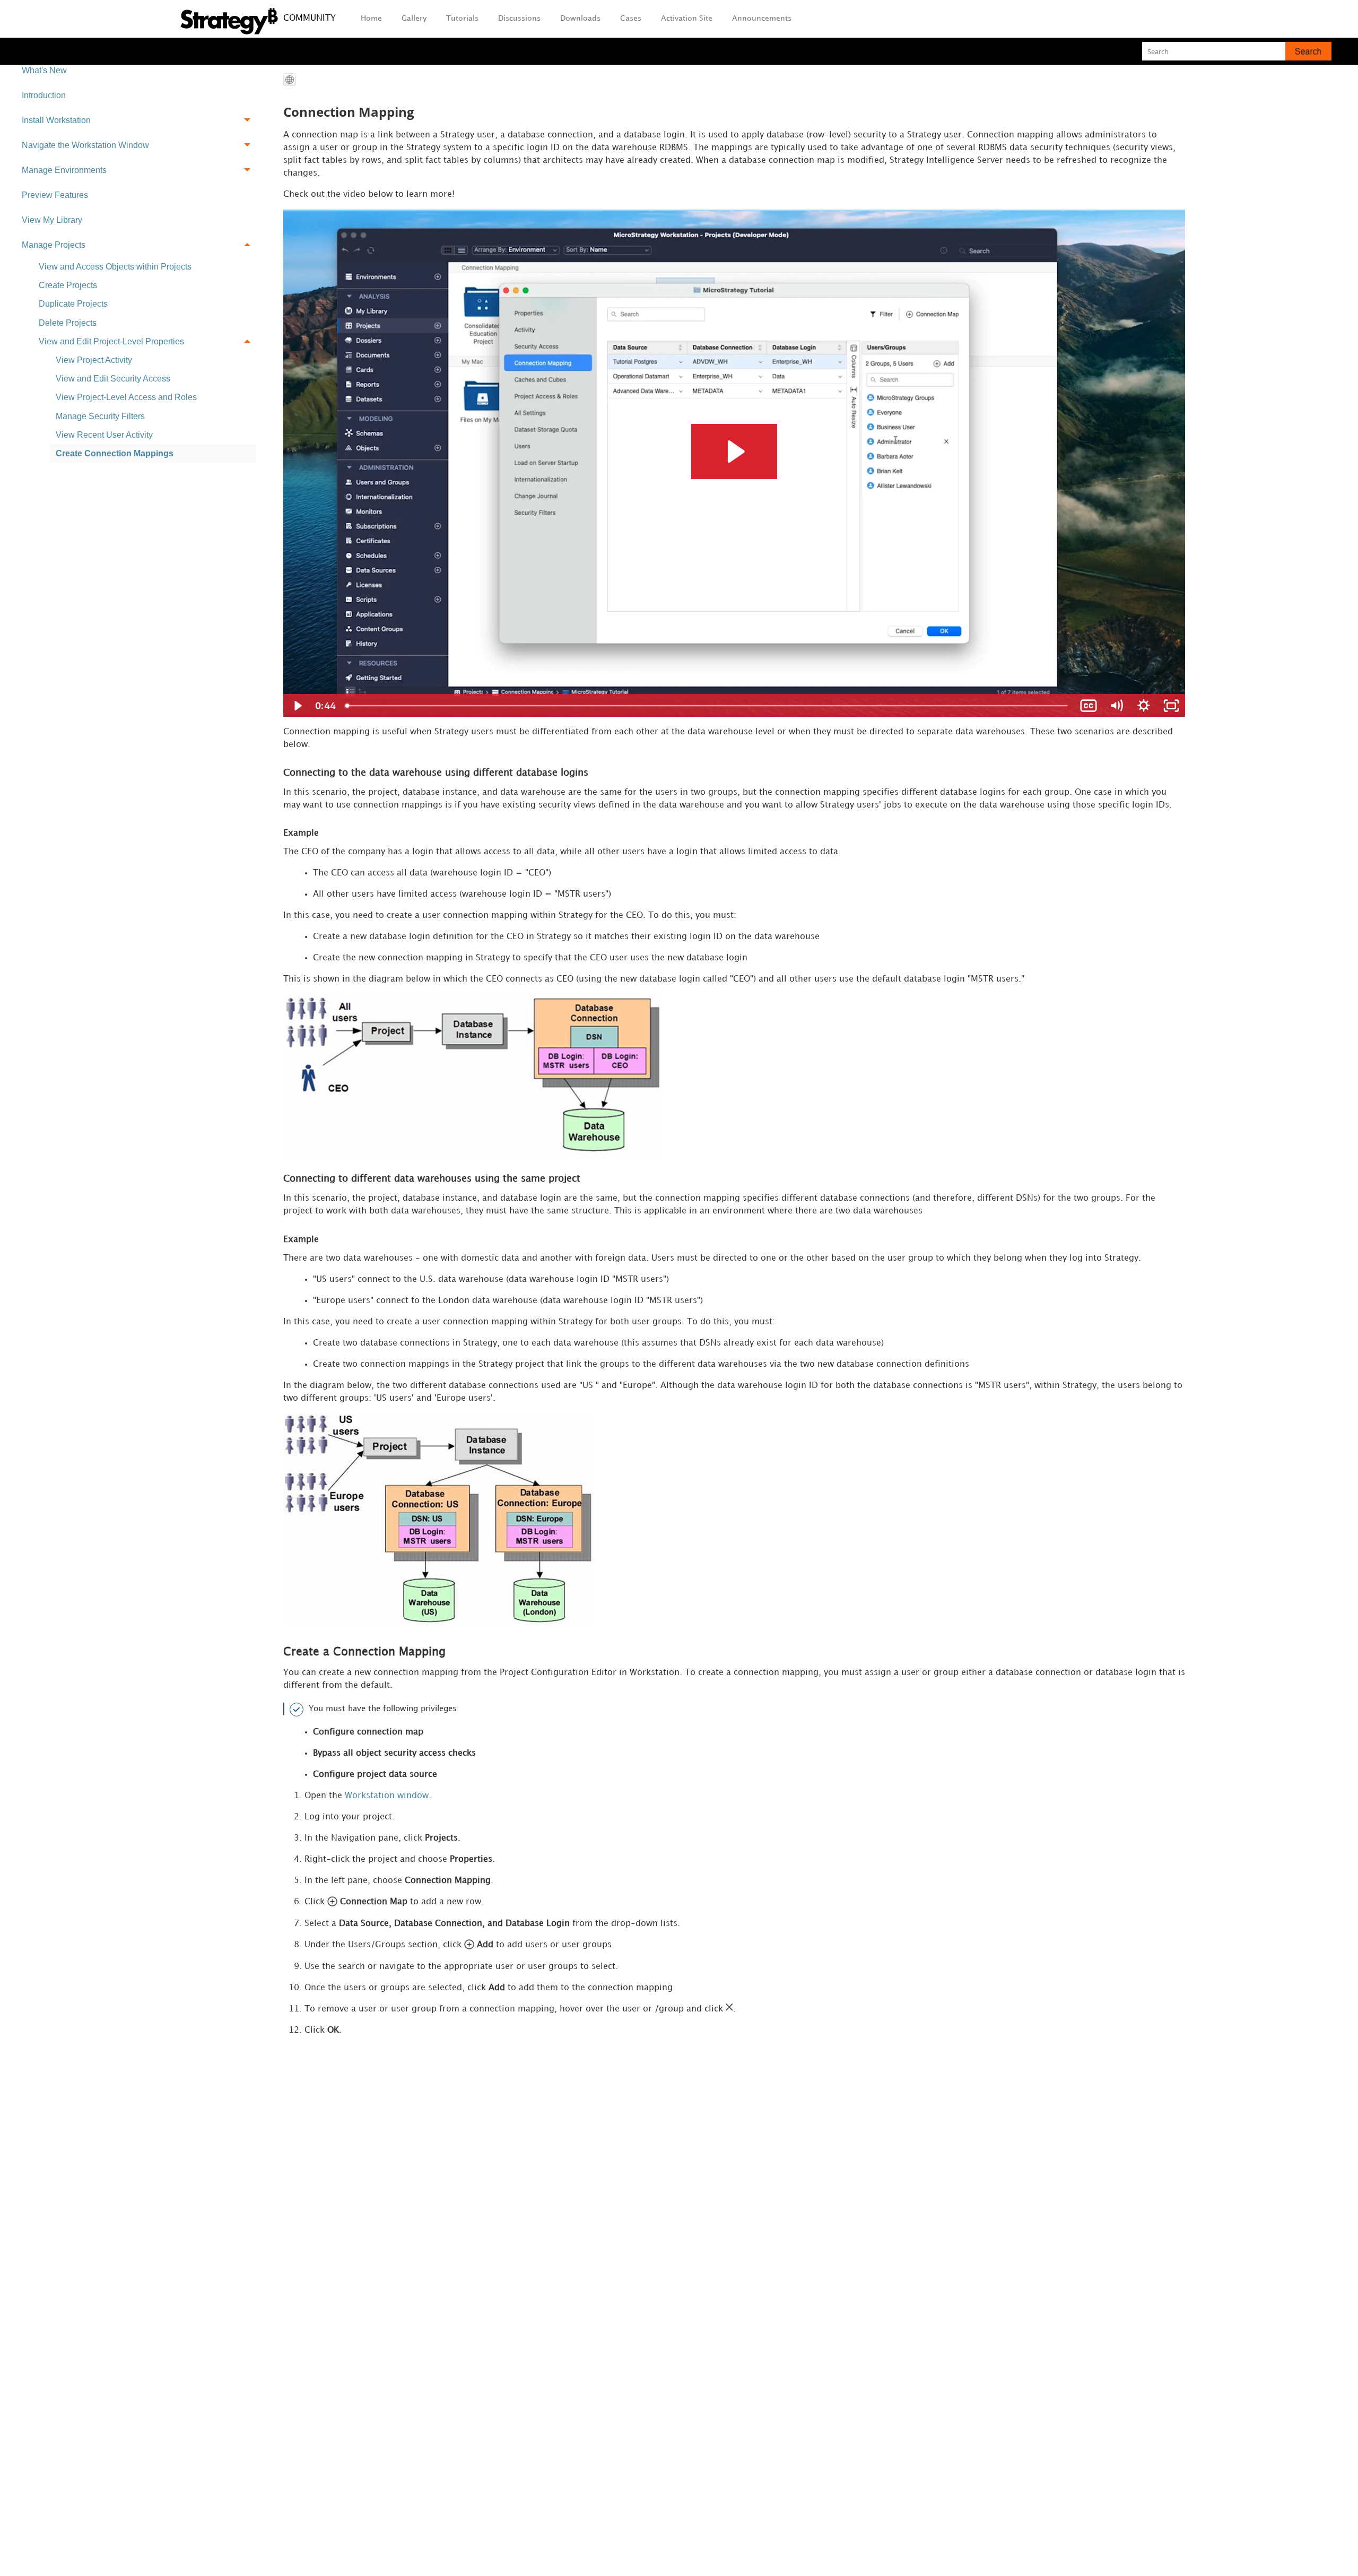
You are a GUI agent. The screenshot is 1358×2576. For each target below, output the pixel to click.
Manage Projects (54, 245)
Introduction (44, 95)
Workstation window (387, 1796)
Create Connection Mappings (115, 453)
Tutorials (462, 18)
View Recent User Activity (104, 435)
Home (371, 18)
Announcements (762, 18)
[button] (1308, 51)
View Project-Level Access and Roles (126, 397)
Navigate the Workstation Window (85, 145)
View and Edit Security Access (113, 379)
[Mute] (1116, 706)
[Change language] (290, 80)
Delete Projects (68, 323)
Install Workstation (56, 120)
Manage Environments (64, 170)
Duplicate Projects (73, 304)
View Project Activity (94, 360)
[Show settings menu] (1144, 706)
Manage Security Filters (100, 416)
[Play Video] (297, 706)
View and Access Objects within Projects (115, 267)
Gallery (414, 18)
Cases (631, 18)
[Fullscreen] (1171, 706)
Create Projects (68, 285)
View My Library (52, 220)
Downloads (580, 18)
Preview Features (55, 195)
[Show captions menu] (1089, 706)
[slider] (708, 706)
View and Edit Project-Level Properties (111, 341)
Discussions (519, 18)
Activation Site (687, 18)
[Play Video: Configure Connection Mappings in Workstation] (734, 452)
